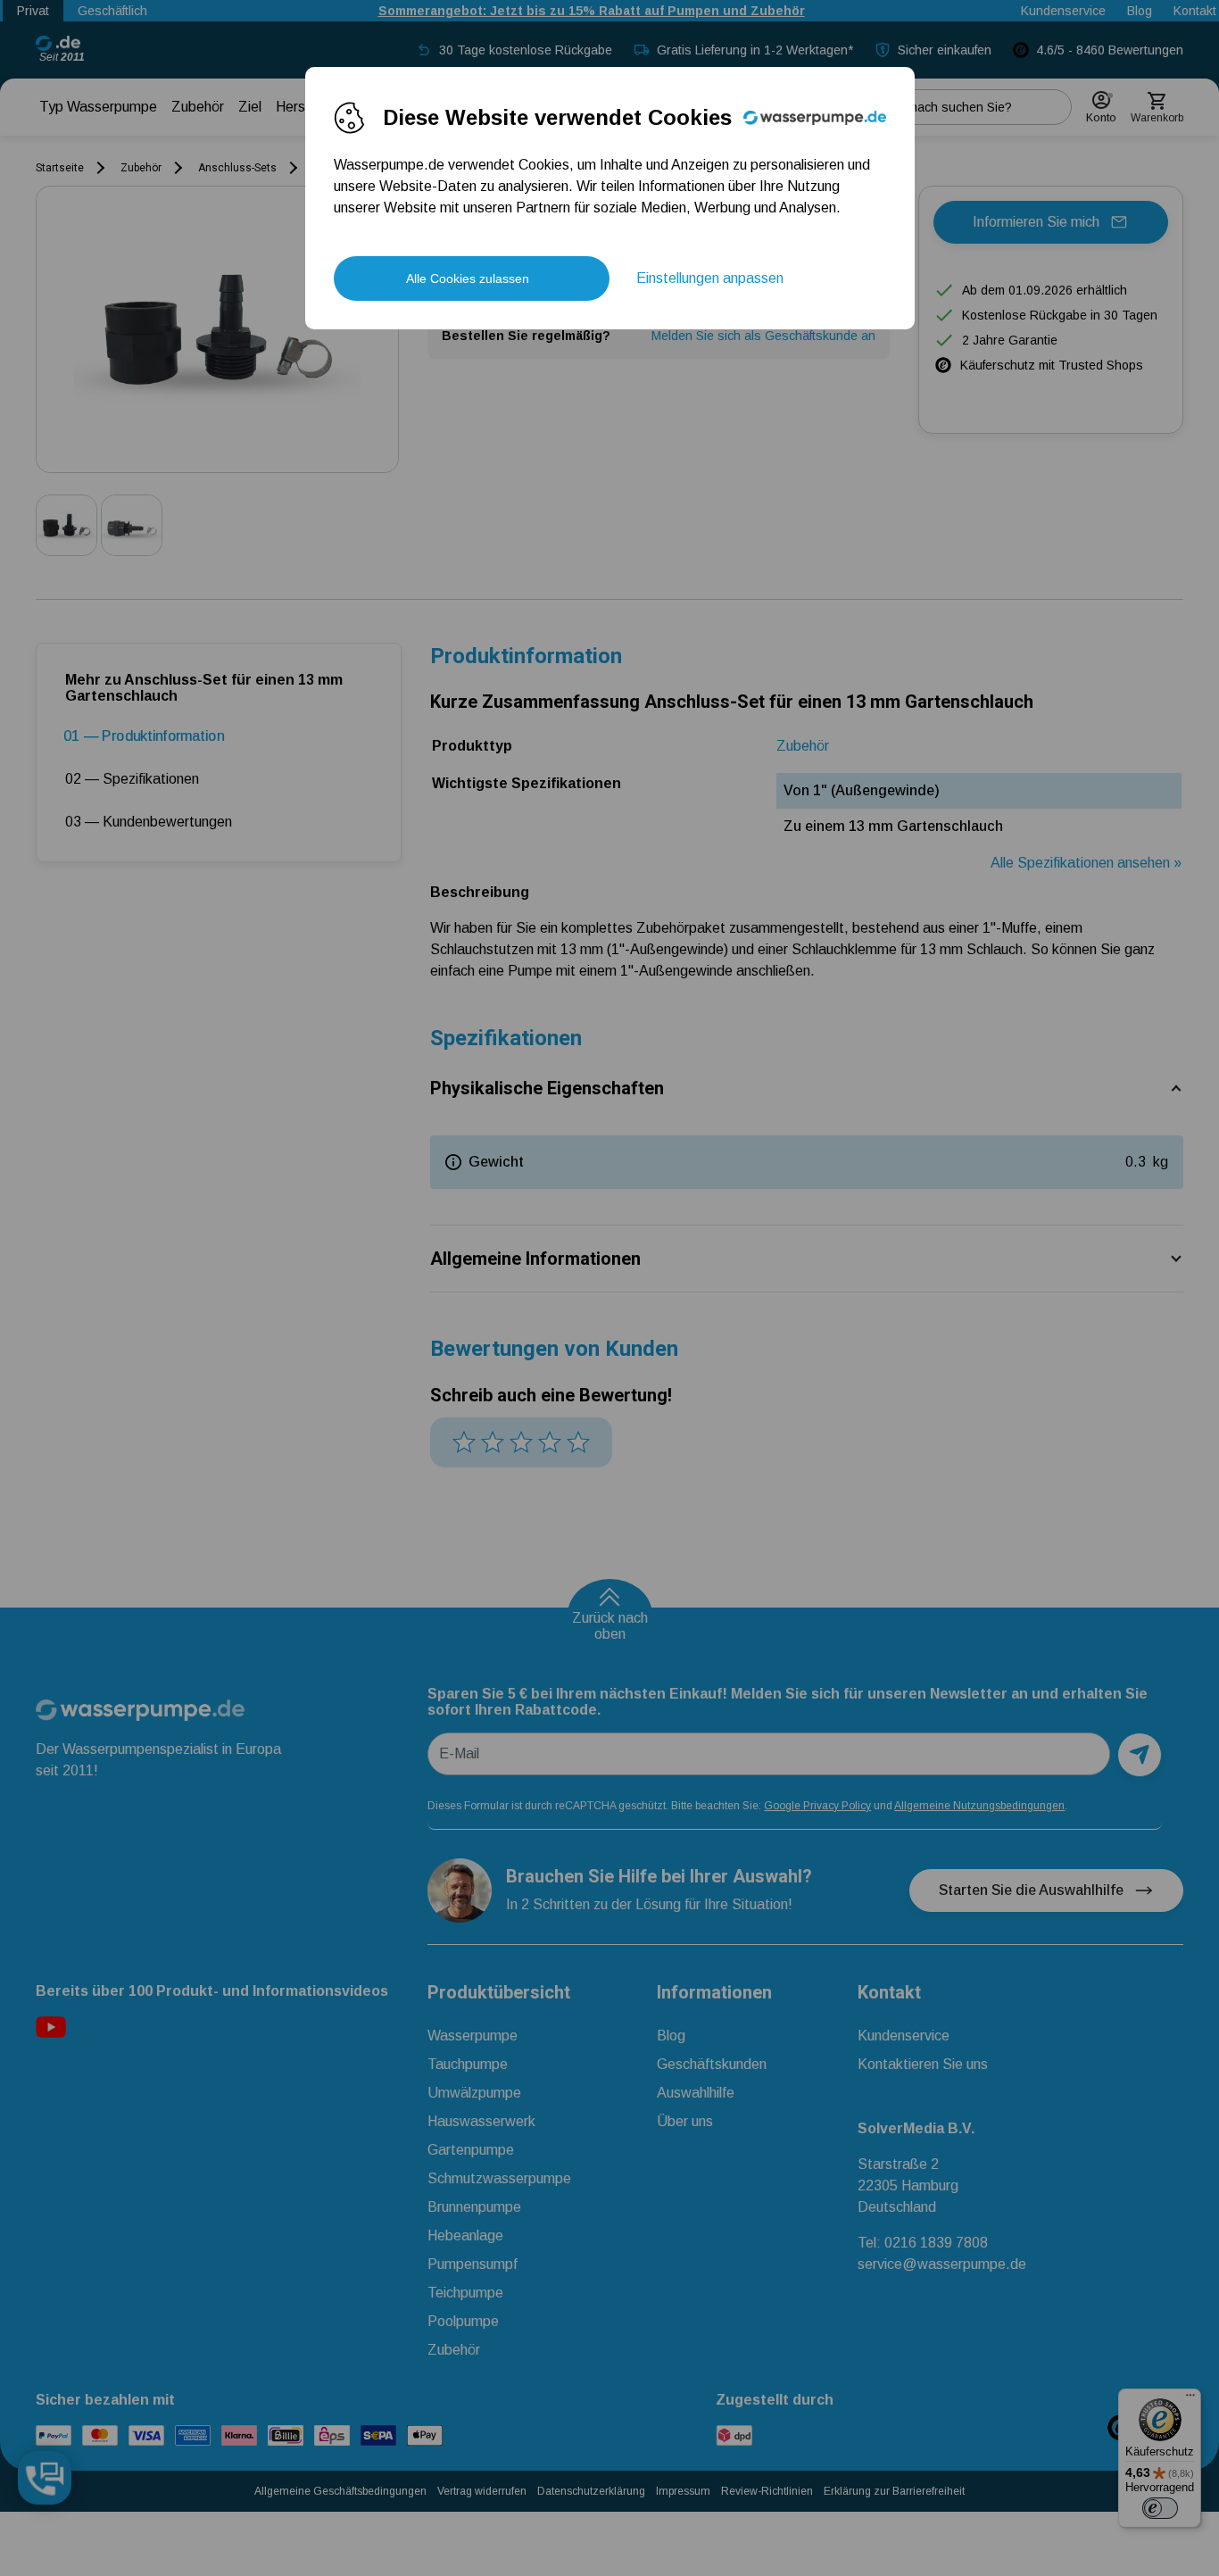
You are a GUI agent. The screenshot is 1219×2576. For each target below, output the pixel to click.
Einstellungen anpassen (710, 278)
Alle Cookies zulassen (468, 278)
